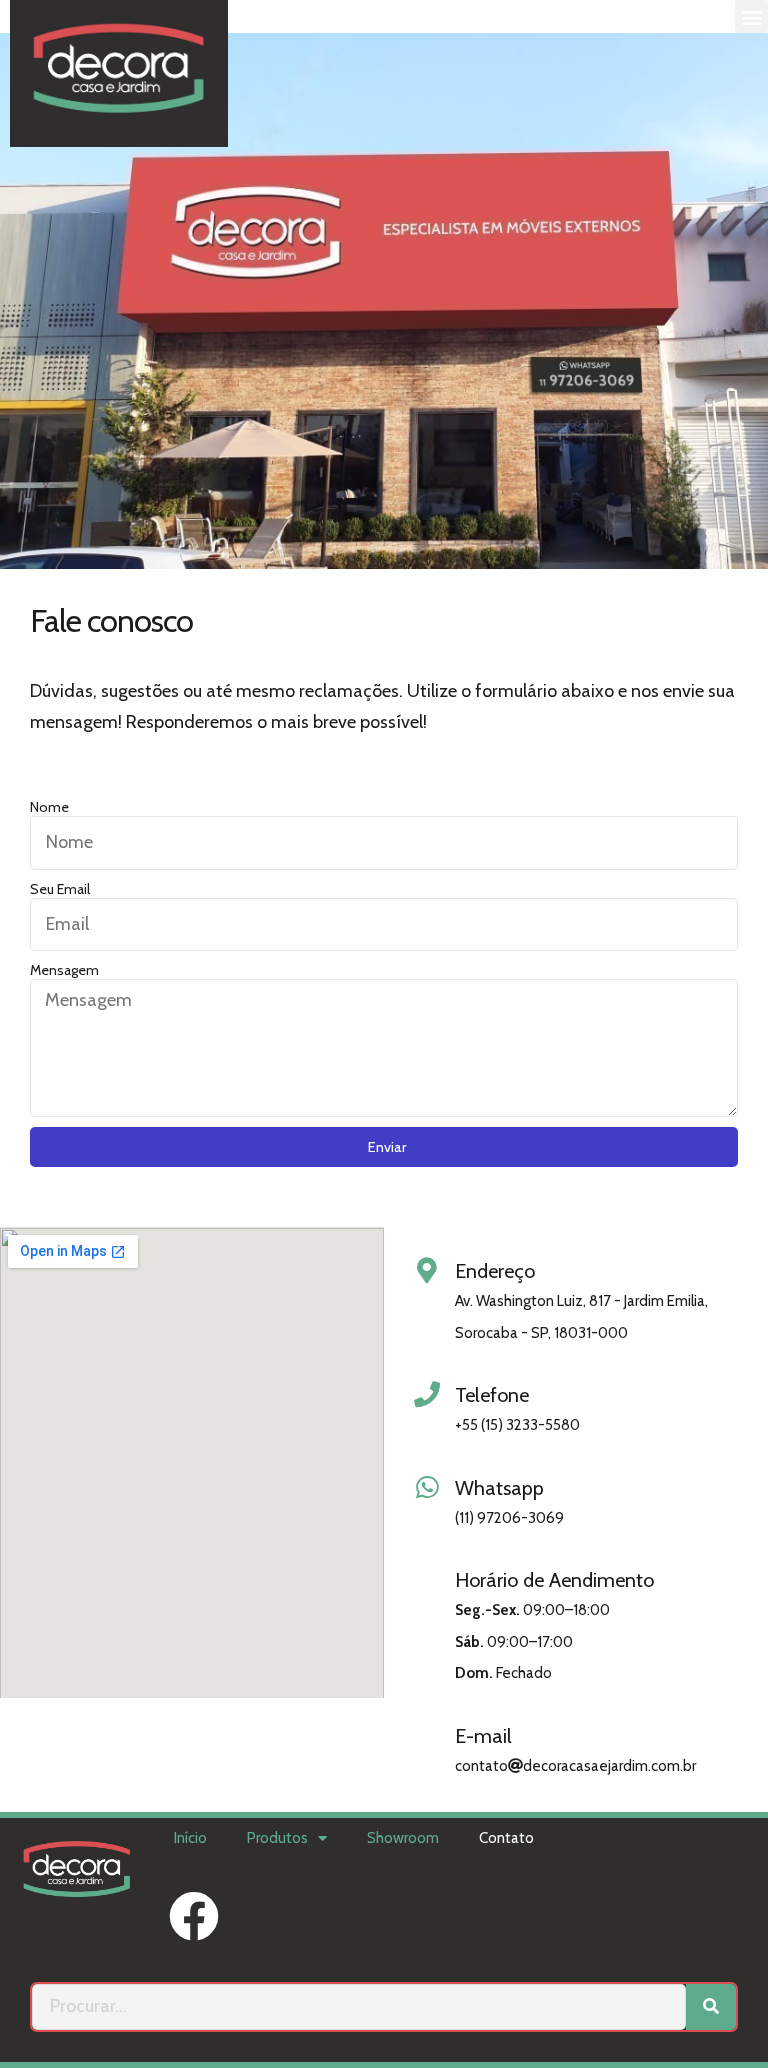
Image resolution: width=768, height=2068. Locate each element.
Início (190, 1838)
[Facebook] (194, 1916)
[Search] (711, 2007)
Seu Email (60, 889)
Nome (49, 807)
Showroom (403, 1838)
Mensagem (64, 970)
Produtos (277, 1838)
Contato (506, 1838)
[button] (751, 16)
